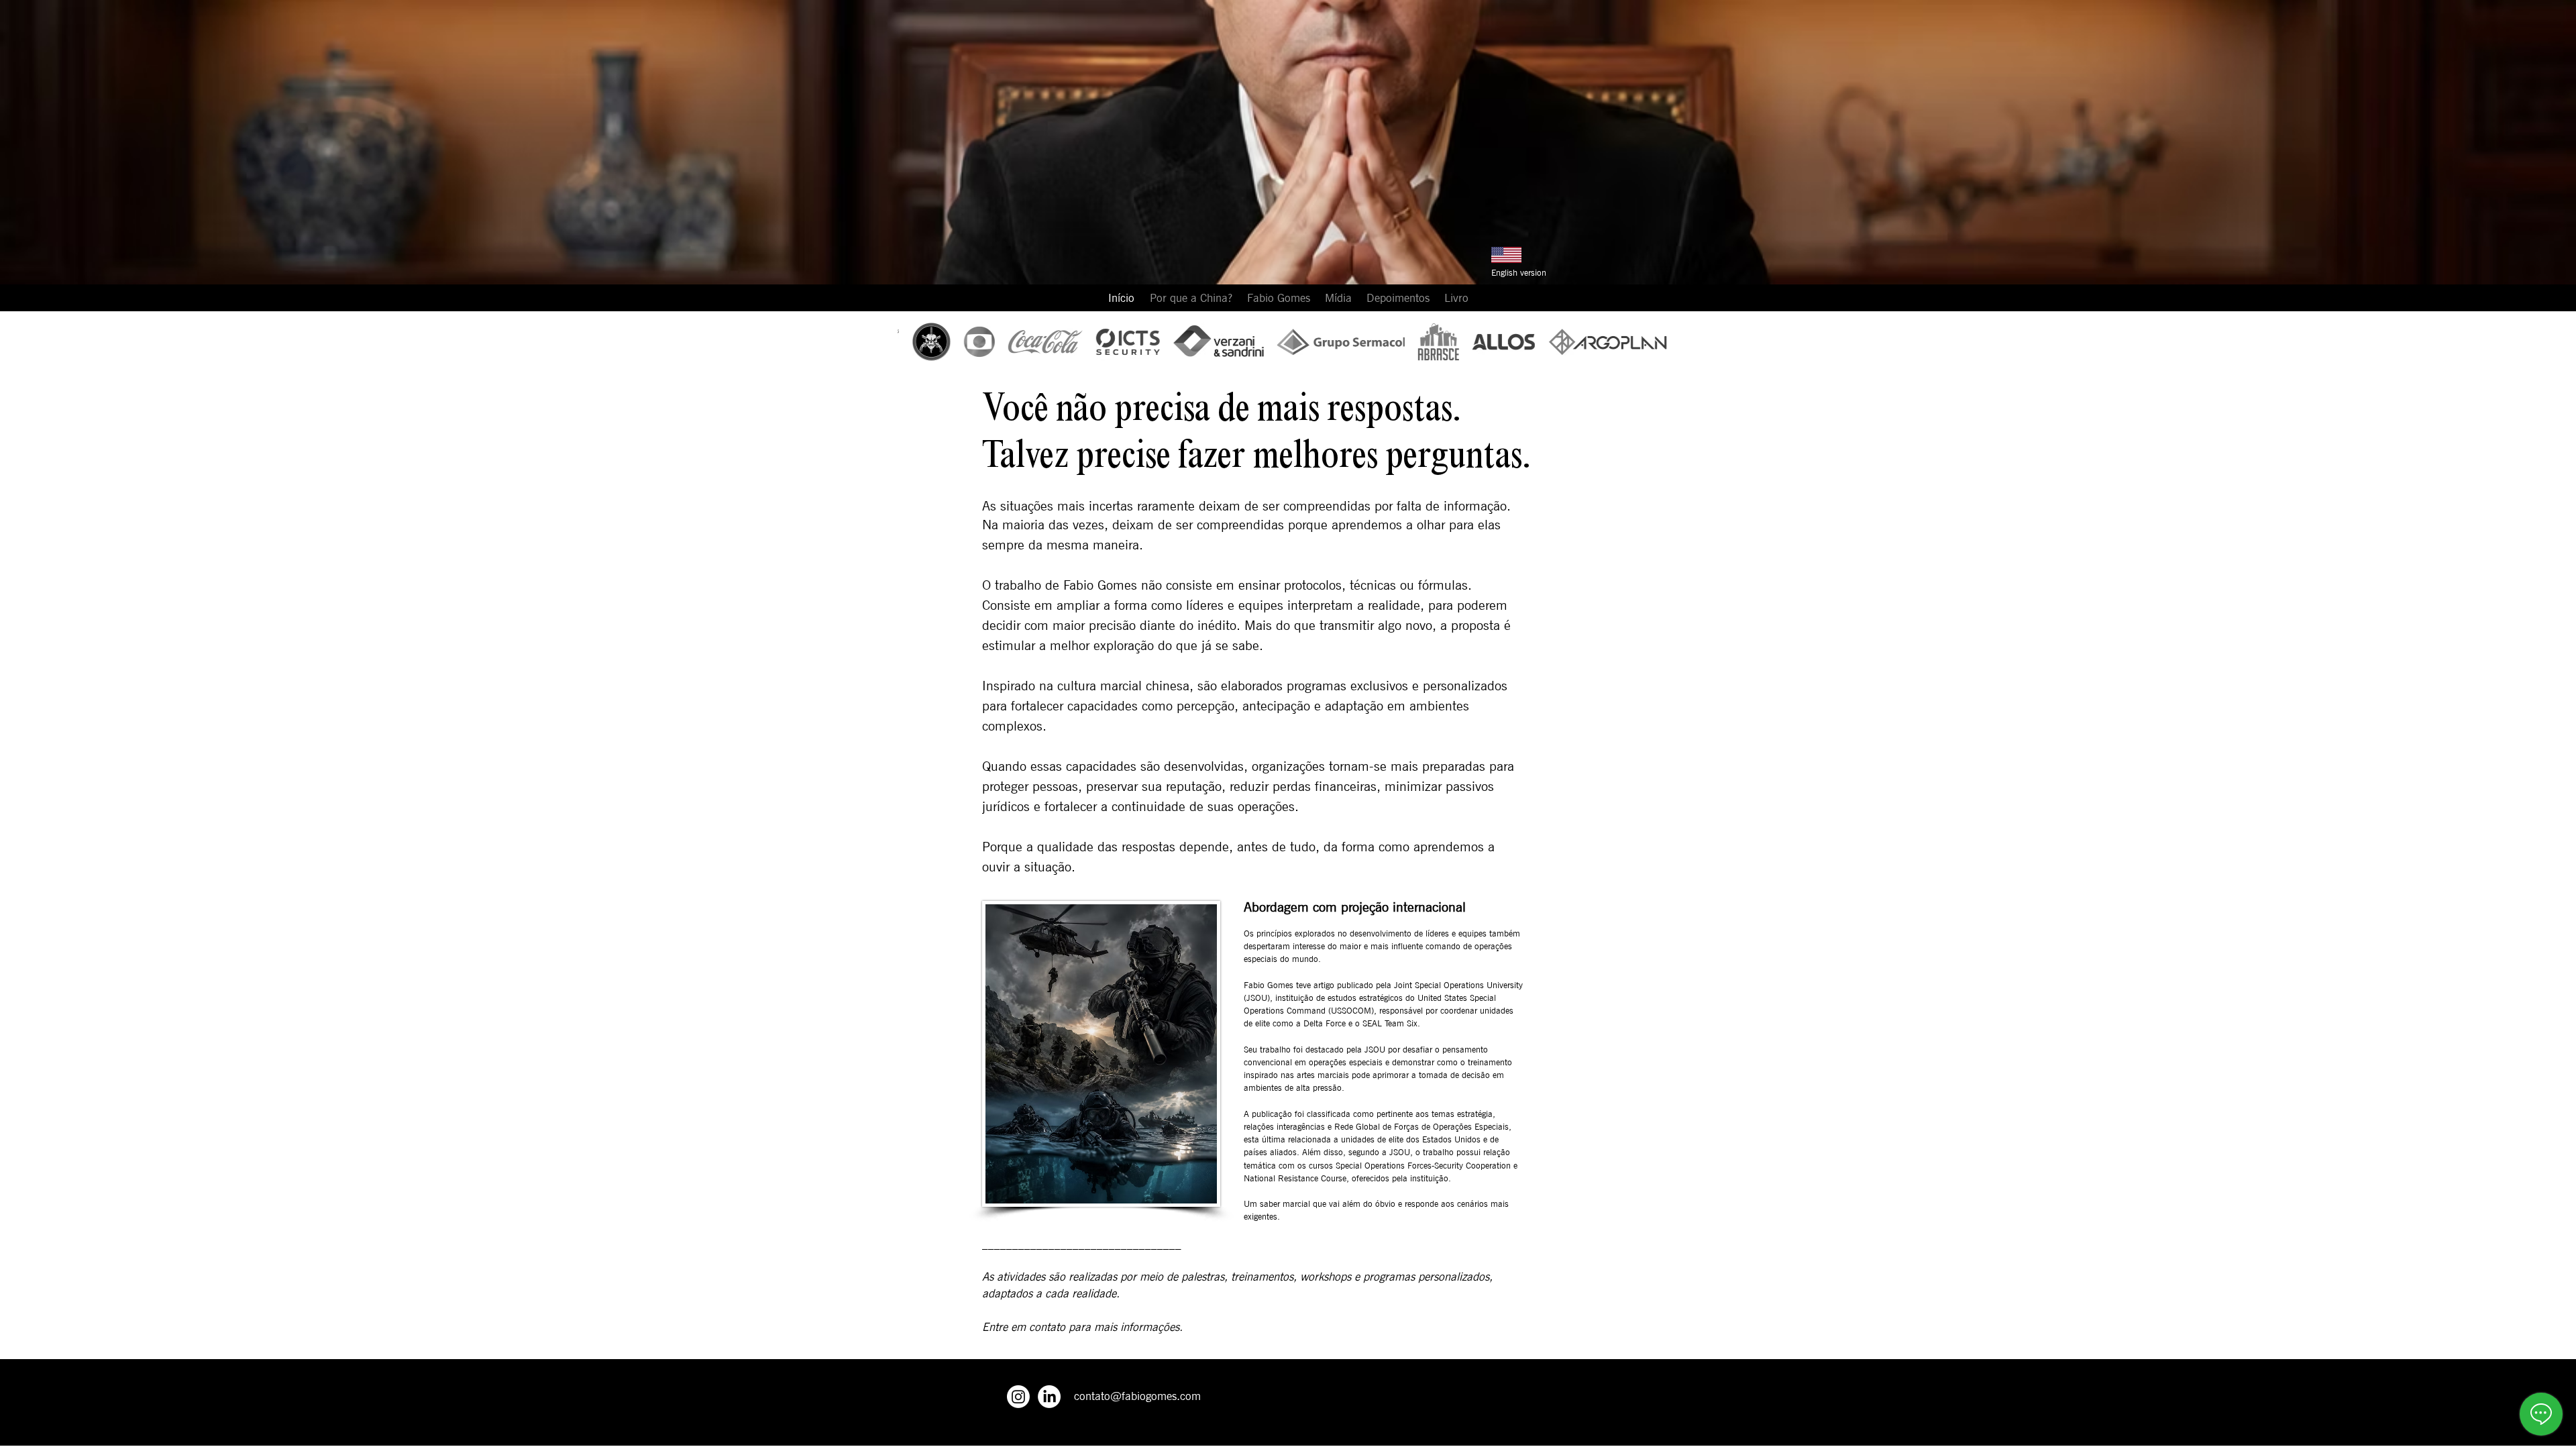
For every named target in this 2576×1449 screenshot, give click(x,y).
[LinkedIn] (1049, 1397)
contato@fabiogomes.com (1137, 1396)
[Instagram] (1018, 1397)
